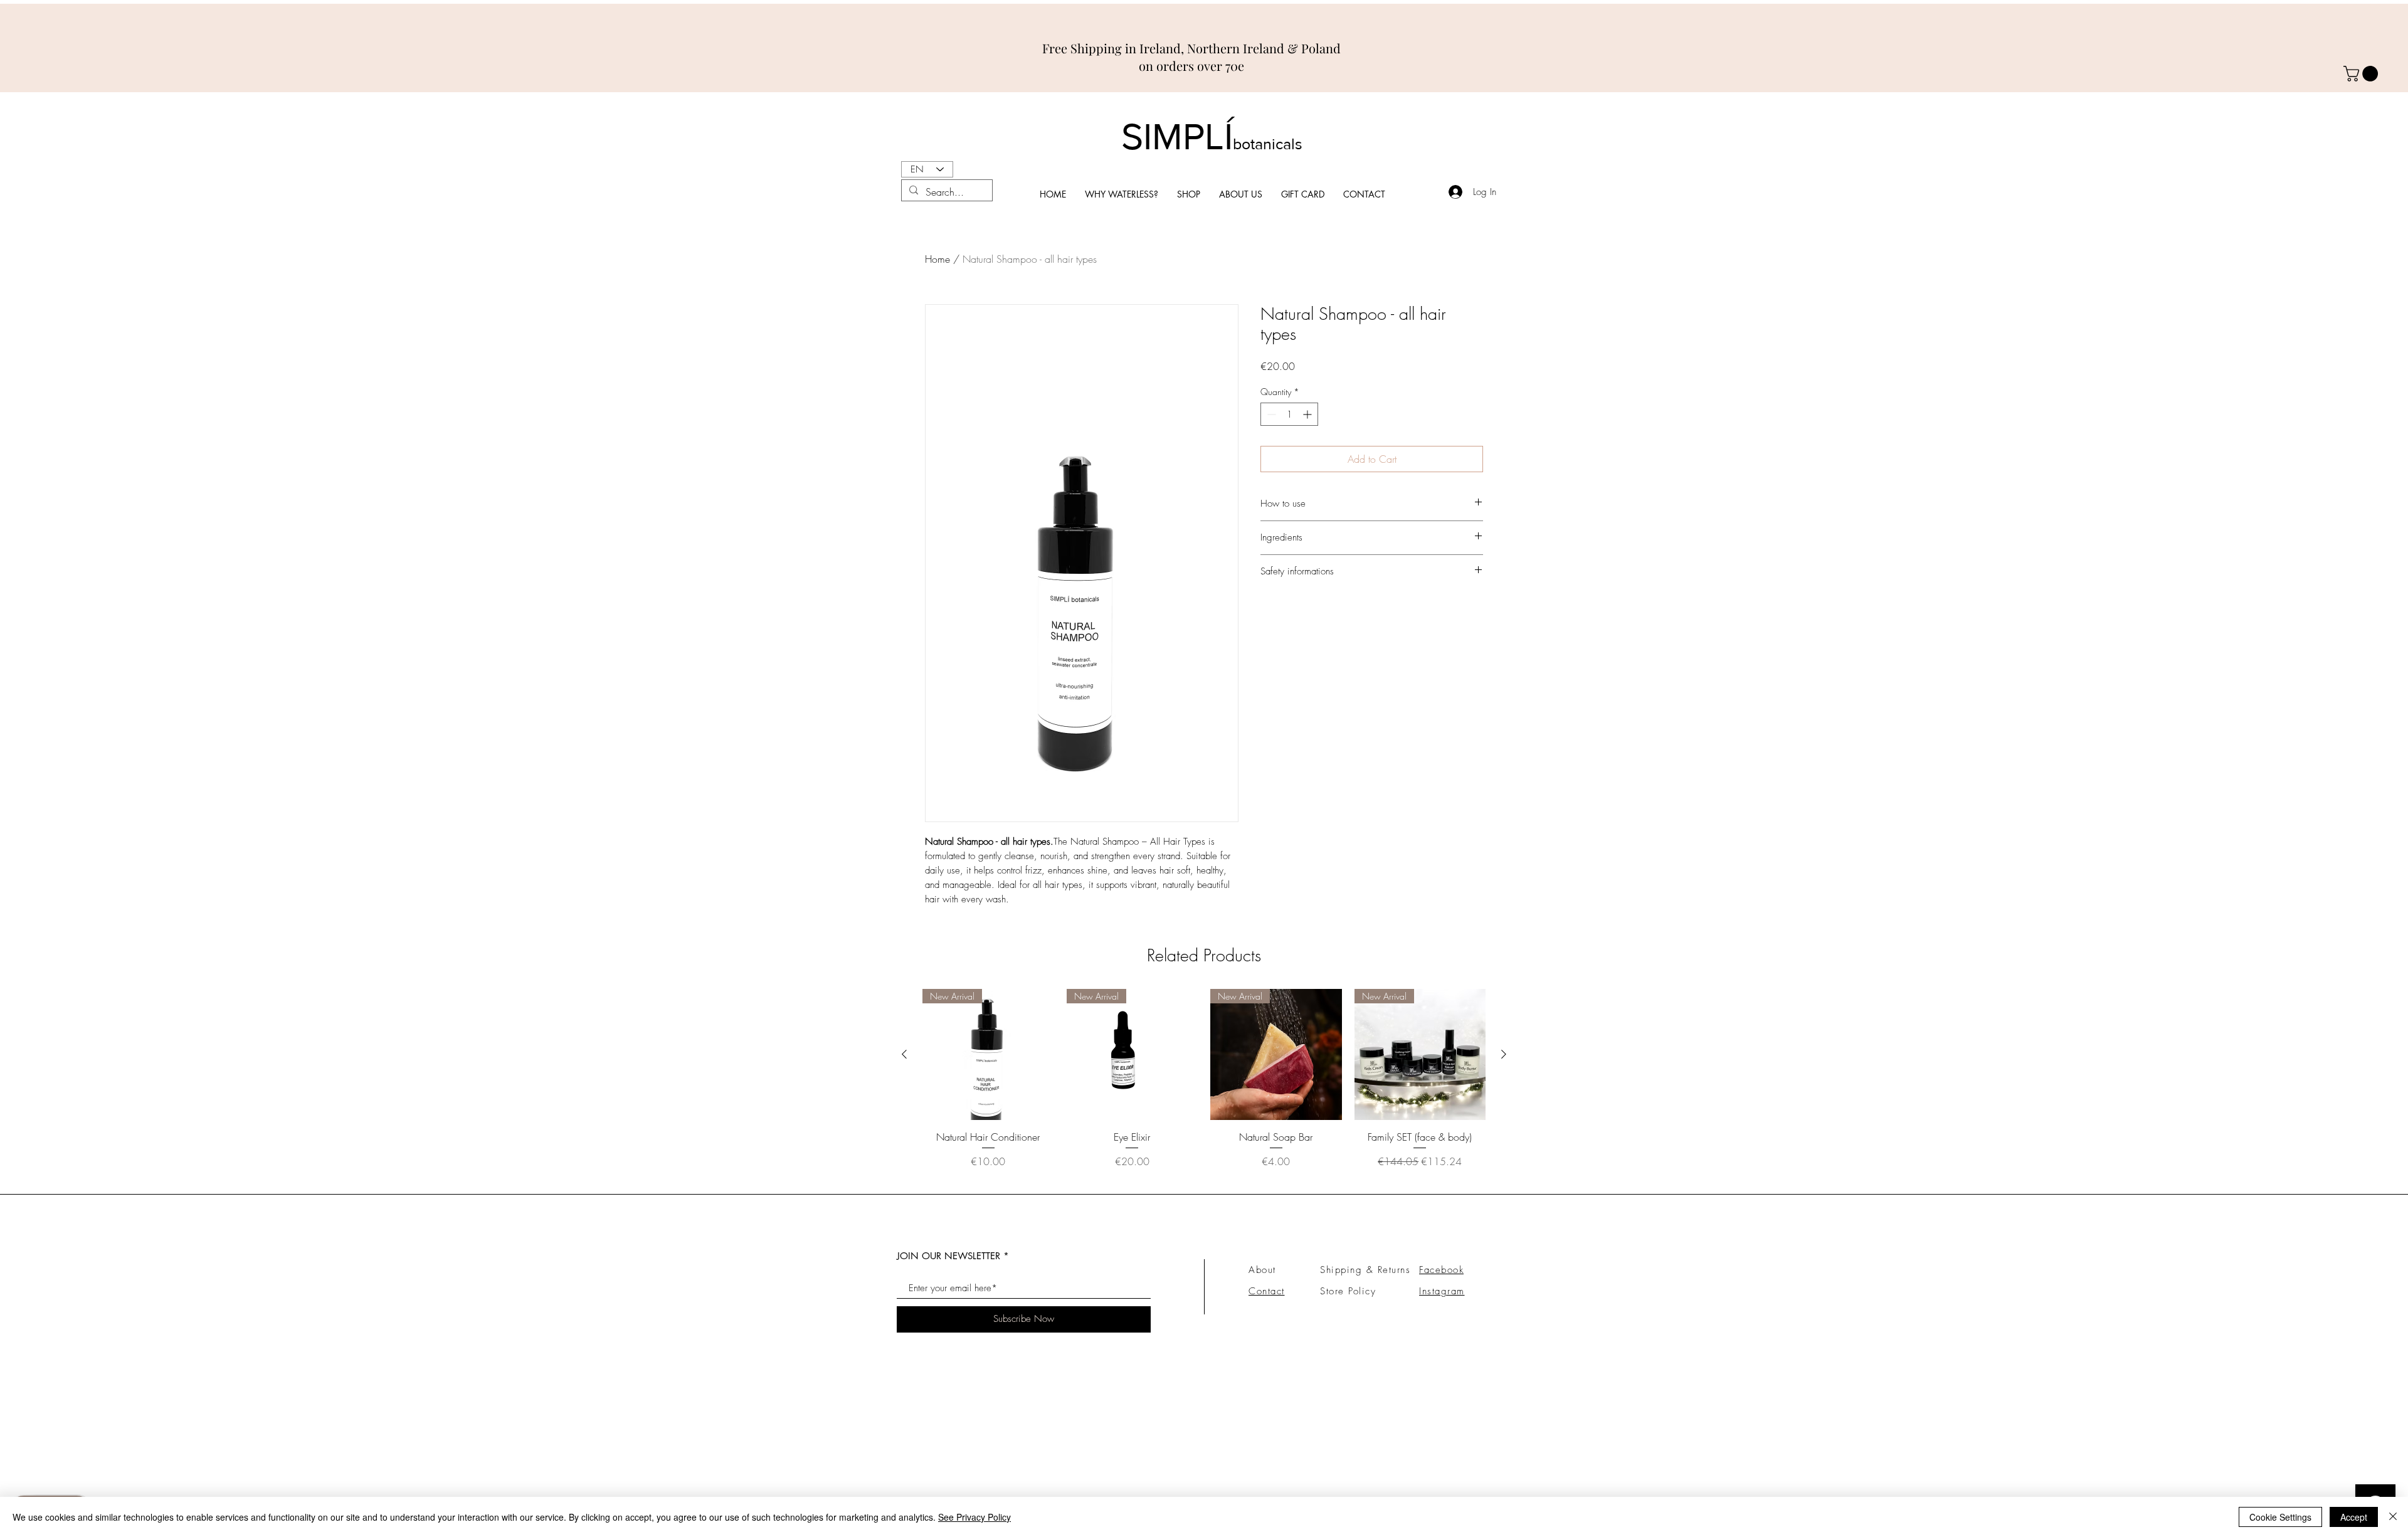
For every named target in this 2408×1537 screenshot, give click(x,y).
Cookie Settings (2280, 1517)
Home (937, 259)
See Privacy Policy (974, 1517)
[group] (1204, 1086)
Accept (2354, 1517)
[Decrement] (1270, 414)
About (1262, 1270)
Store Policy (1348, 1291)
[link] (2363, 74)
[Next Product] (1504, 1054)
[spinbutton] (1289, 414)
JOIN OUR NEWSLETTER (948, 1256)
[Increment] (1308, 414)
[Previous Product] (904, 1054)
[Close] (2393, 1517)
